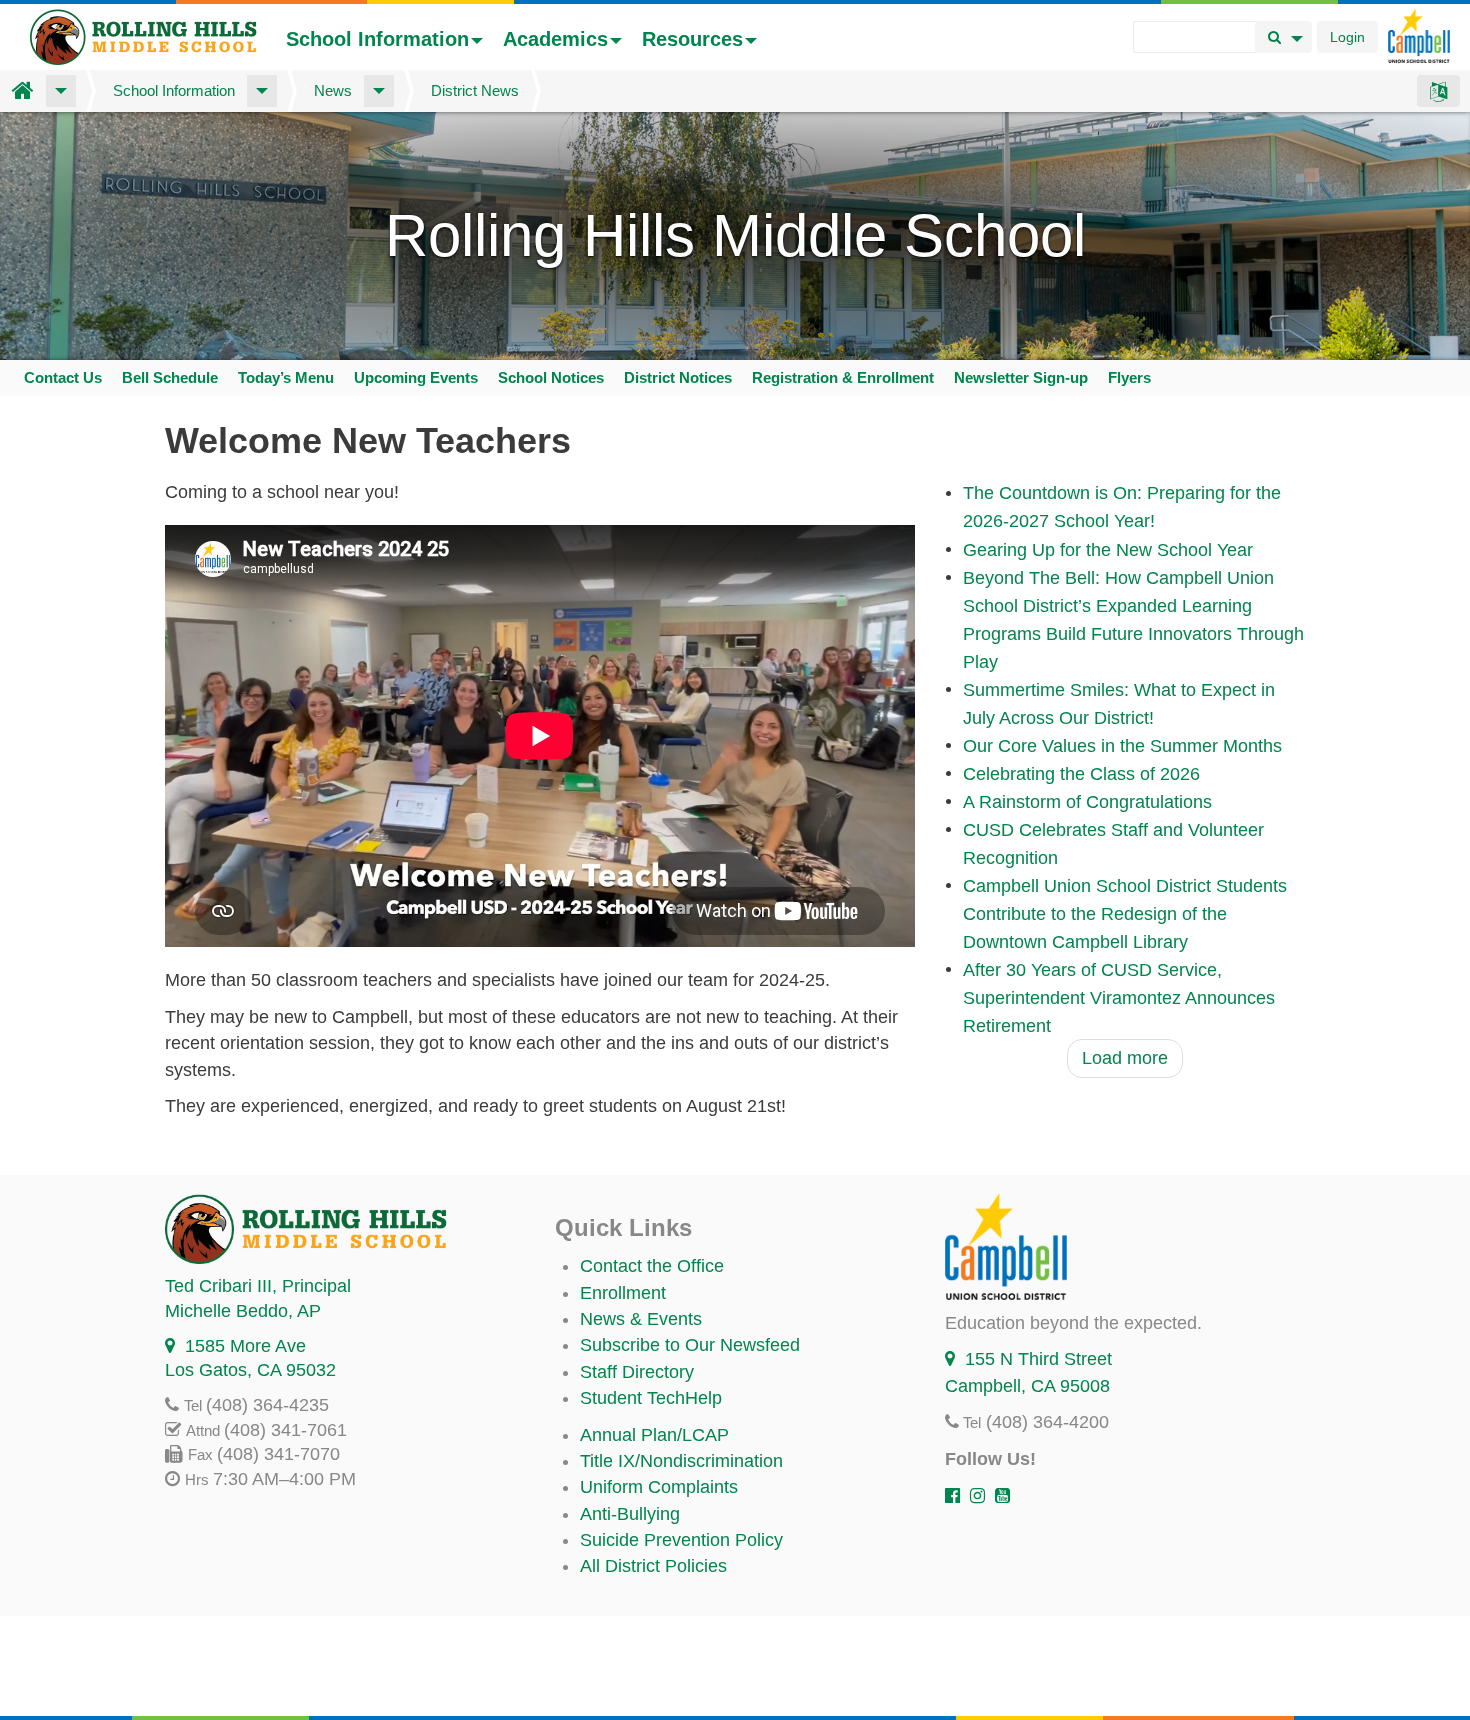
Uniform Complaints (659, 1487)
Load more (1125, 1058)
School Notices (551, 377)
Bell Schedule (170, 377)
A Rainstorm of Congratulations (1087, 802)
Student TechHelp (651, 1398)
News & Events (641, 1319)
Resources (692, 39)
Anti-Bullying (630, 1514)
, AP (243, 1311)
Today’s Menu (286, 377)
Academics (555, 39)
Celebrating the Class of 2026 (1081, 774)
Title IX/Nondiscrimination (681, 1461)
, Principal (258, 1286)
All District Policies (653, 1566)
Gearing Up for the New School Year (1108, 550)
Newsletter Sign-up (1021, 377)
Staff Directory (637, 1372)
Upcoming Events (416, 377)
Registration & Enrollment (843, 377)
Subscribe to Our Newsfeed (690, 1345)
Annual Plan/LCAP (654, 1435)
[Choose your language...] (1438, 91)
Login (1347, 37)
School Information (377, 39)
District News (475, 90)
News (333, 90)
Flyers (1129, 377)
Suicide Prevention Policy (681, 1540)
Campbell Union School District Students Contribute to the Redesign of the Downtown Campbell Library (1125, 914)
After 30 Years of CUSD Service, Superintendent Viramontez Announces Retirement (1119, 998)
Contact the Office (652, 1266)
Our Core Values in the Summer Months (1122, 746)
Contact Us (63, 377)
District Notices (678, 377)
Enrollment (623, 1293)
